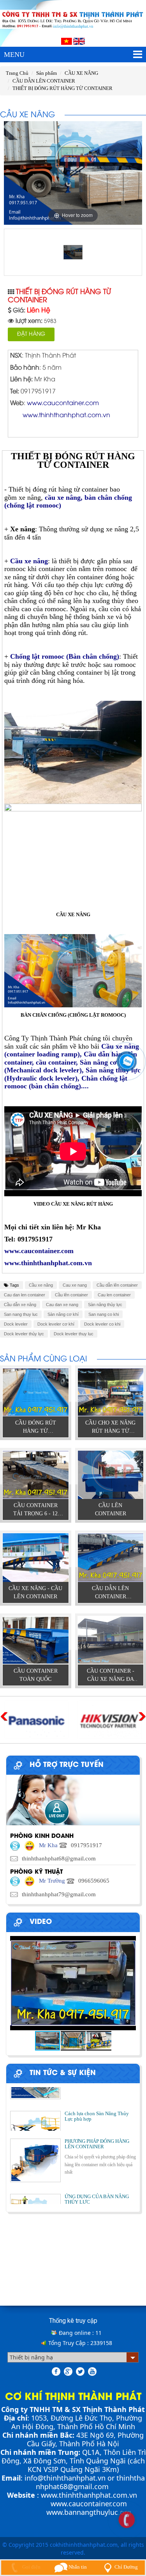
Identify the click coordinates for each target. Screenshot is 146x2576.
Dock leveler (16, 1324)
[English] (79, 41)
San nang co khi (104, 1314)
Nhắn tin (77, 2567)
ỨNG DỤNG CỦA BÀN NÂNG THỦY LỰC (97, 2185)
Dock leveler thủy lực (24, 1334)
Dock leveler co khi (102, 1324)
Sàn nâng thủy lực (105, 1305)
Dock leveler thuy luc (74, 1334)
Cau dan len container (25, 1295)
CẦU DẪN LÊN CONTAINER (44, 81)
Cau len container (114, 1295)
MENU (14, 55)
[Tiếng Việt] (67, 41)
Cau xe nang (75, 1285)
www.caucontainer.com (89, 2504)
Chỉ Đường (126, 2567)
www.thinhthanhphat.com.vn (89, 2495)
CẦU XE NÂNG (81, 73)
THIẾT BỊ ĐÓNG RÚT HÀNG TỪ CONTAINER (62, 88)
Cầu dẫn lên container (117, 1285)
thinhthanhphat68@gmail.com (90, 2482)
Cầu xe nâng (41, 1285)
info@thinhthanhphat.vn (65, 2478)
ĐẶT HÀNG (31, 334)
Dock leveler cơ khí (56, 1324)
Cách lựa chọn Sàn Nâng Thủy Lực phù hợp (97, 2087)
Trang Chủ (17, 73)
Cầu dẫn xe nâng (20, 1305)
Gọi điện (31, 2567)
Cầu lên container (71, 1295)
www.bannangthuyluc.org (89, 2512)
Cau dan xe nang (62, 1305)
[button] (129, 1983)
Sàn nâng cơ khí (63, 1314)
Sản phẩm (47, 73)
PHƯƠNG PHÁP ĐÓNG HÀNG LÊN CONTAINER (97, 2129)
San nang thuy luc (21, 1314)
